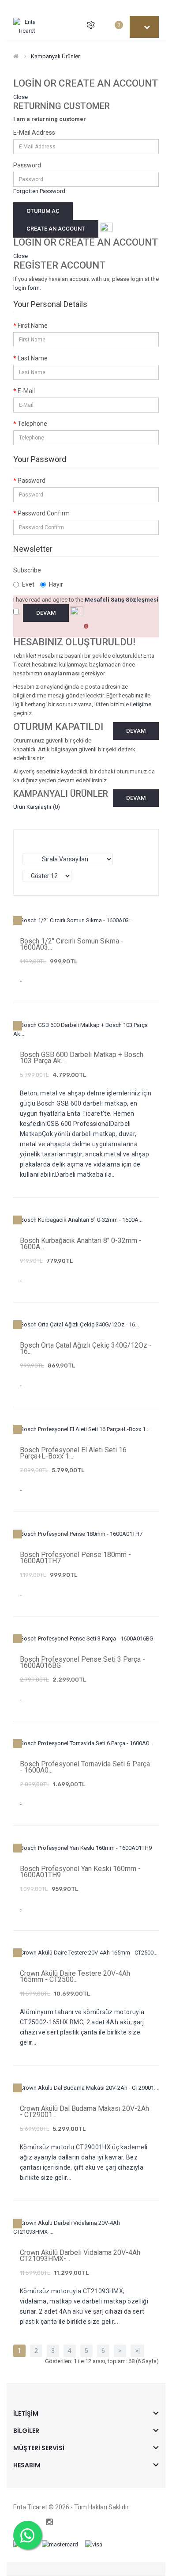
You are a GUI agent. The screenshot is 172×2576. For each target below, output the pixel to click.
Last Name (33, 358)
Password (27, 165)
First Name (33, 326)
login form (26, 288)
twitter (16, 2522)
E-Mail (26, 391)
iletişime (141, 704)
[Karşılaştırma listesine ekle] (62, 1026)
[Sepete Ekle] (82, 1026)
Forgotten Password (39, 191)
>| (137, 2351)
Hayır (56, 584)
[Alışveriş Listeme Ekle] (42, 1026)
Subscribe (27, 570)
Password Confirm (44, 513)
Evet (28, 584)
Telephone (32, 424)
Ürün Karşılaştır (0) (37, 807)
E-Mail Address (34, 133)
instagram (49, 2522)
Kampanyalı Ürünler (55, 56)
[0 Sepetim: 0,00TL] (109, 25)
